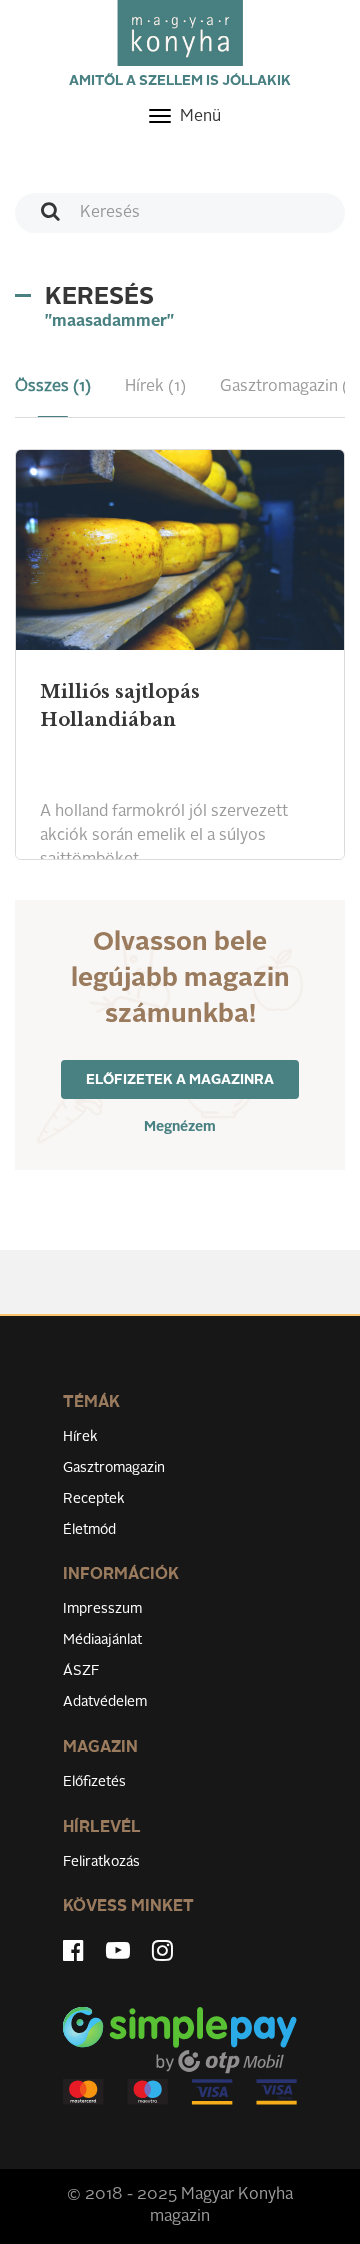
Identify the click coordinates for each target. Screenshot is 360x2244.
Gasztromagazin (114, 1468)
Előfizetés (94, 1782)
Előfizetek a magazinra (180, 1080)
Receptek (94, 1499)
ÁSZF (81, 1671)
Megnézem (180, 1127)
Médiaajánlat (102, 1640)
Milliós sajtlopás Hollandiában (120, 706)
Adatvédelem (105, 1702)
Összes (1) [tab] (53, 387)
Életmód (89, 1530)
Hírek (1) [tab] (155, 387)
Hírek (80, 1437)
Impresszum (102, 1609)
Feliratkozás (101, 1862)
